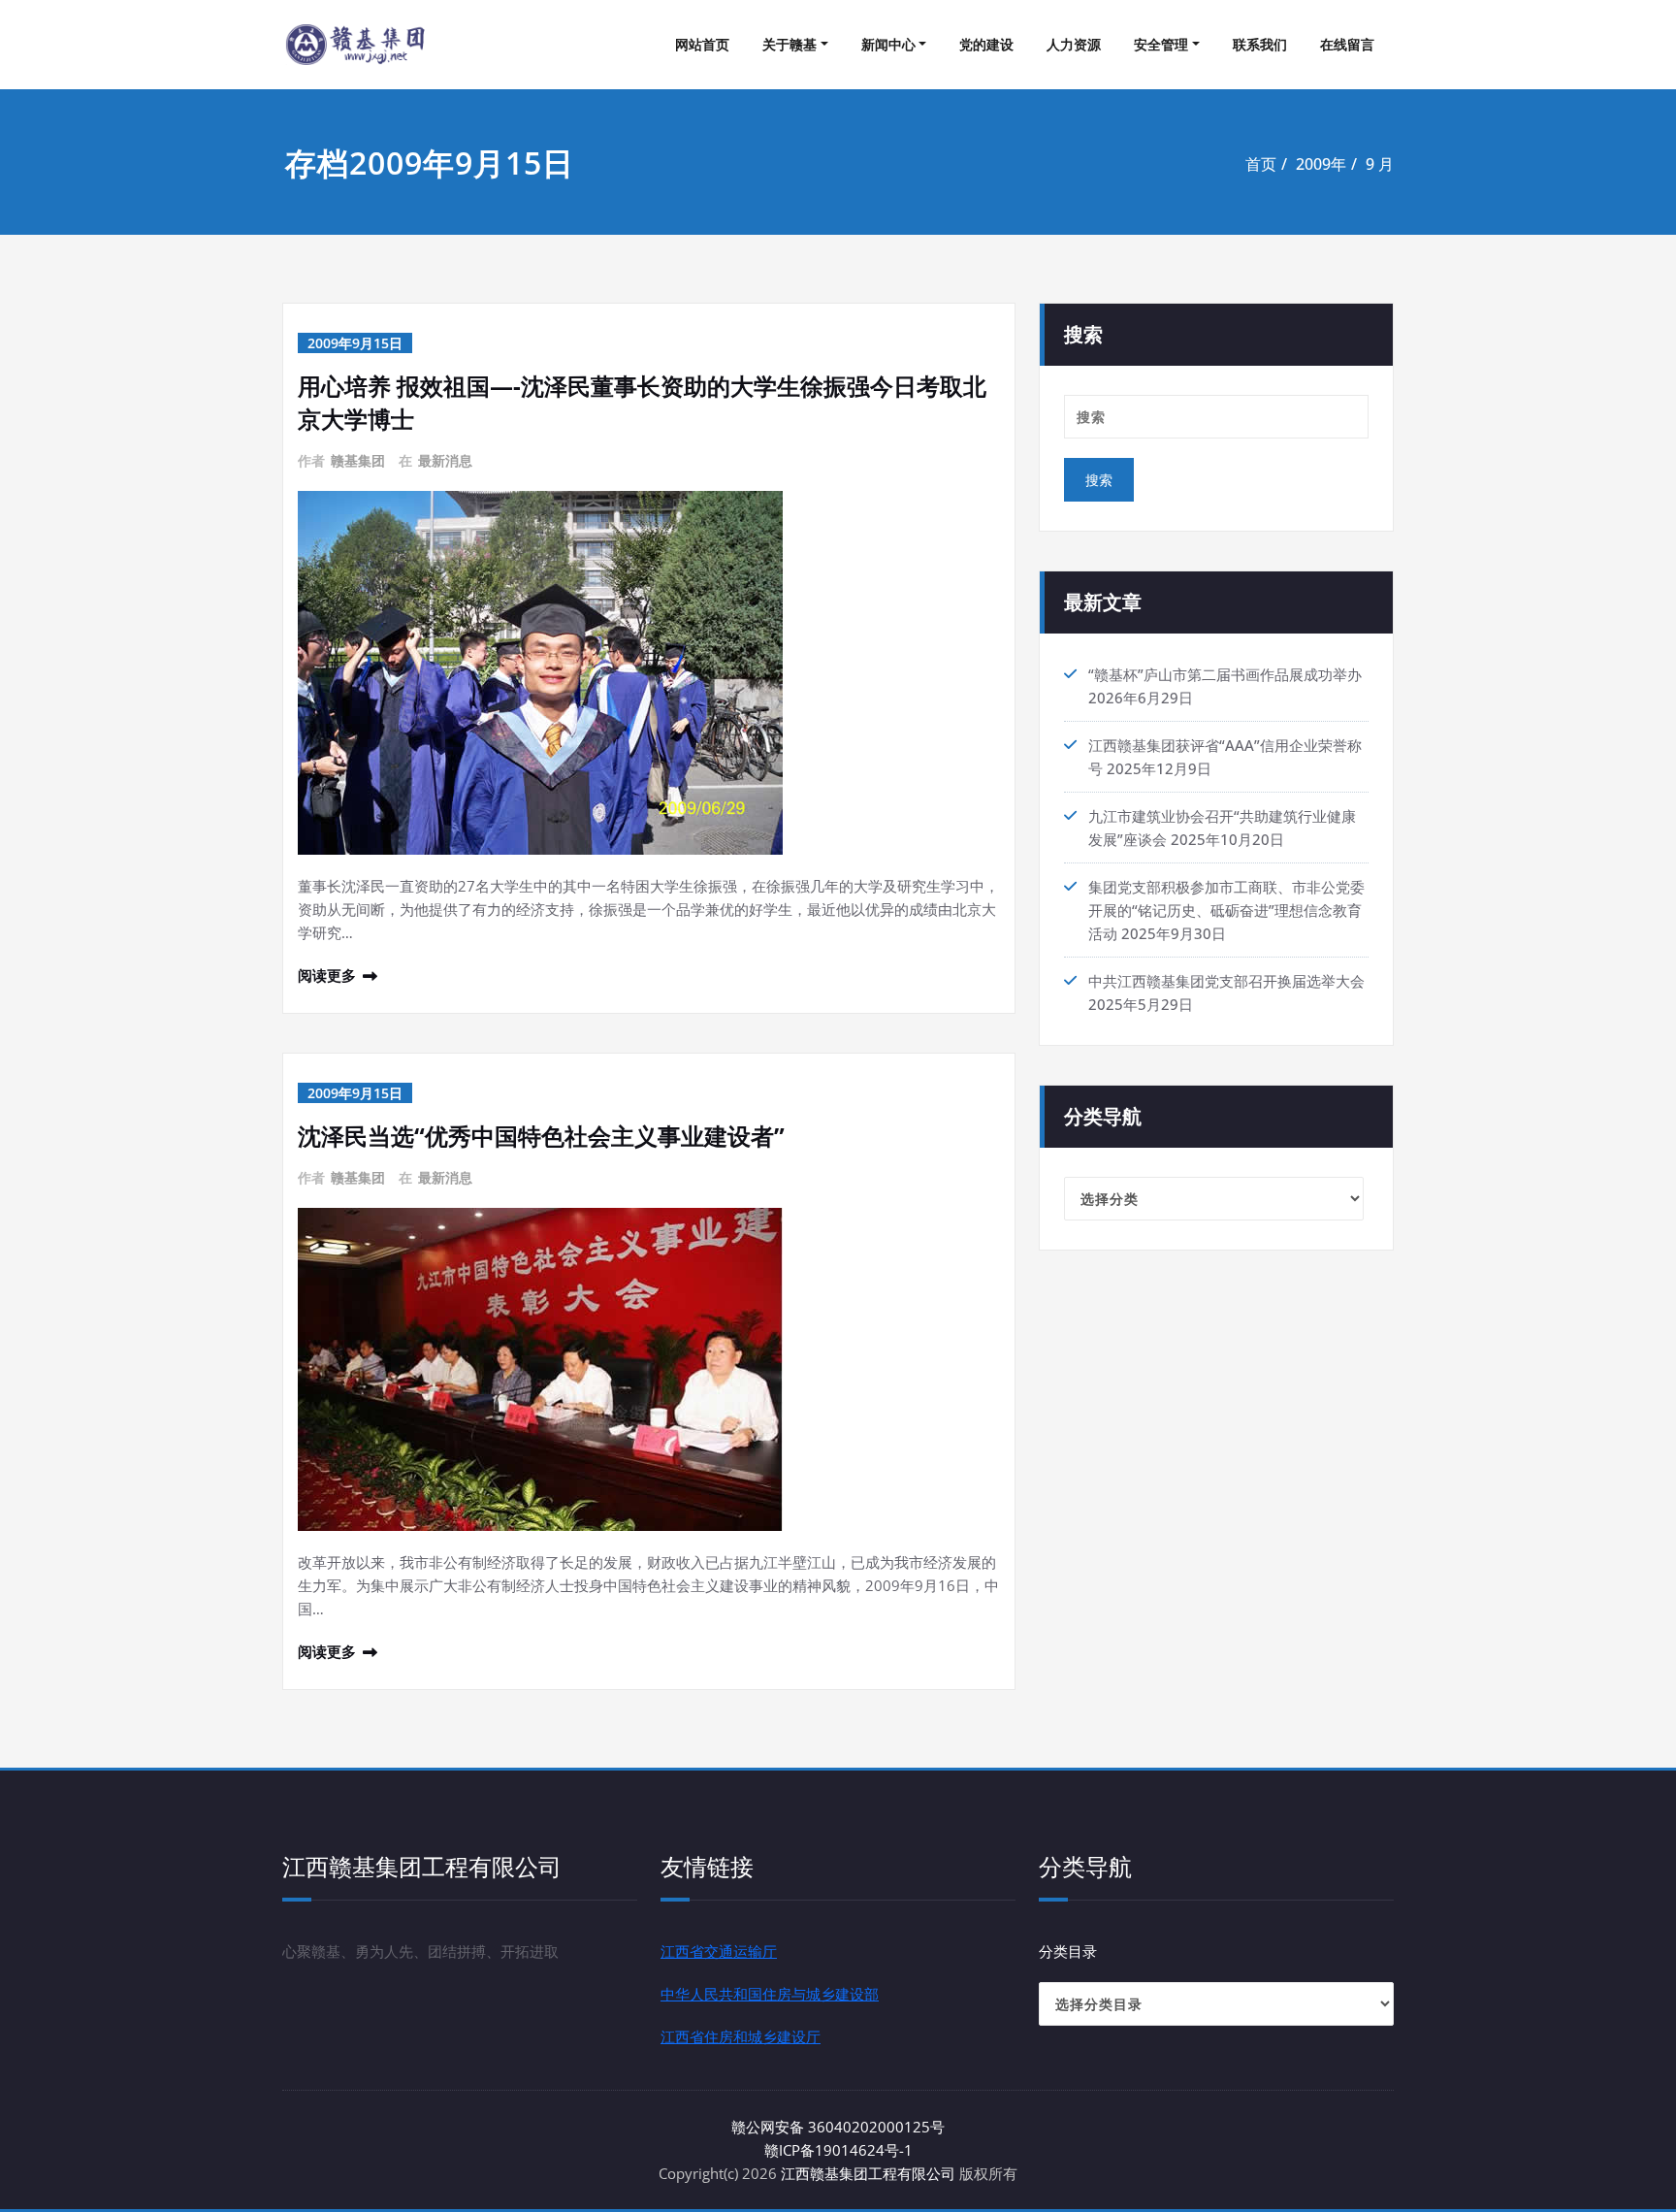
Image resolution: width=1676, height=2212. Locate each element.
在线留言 (1347, 44)
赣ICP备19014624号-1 (838, 2150)
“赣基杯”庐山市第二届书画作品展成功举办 (1225, 674)
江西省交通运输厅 (719, 1951)
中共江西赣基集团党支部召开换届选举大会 (1226, 981)
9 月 (1380, 164)
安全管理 (1161, 44)
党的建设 (986, 44)
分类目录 (1068, 1951)
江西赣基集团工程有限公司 (868, 2173)
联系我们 (1260, 44)
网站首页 (702, 44)
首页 (1261, 164)
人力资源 (1074, 44)
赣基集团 (358, 460)
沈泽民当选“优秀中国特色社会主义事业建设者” (541, 1136)
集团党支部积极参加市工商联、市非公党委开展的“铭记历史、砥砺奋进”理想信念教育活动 (1226, 910)
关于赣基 (790, 44)
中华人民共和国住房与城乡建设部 (770, 1994)
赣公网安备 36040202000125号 (838, 2127)
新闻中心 (888, 44)
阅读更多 (327, 975)
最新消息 (445, 460)
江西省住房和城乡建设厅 (741, 2036)
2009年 (1321, 164)
